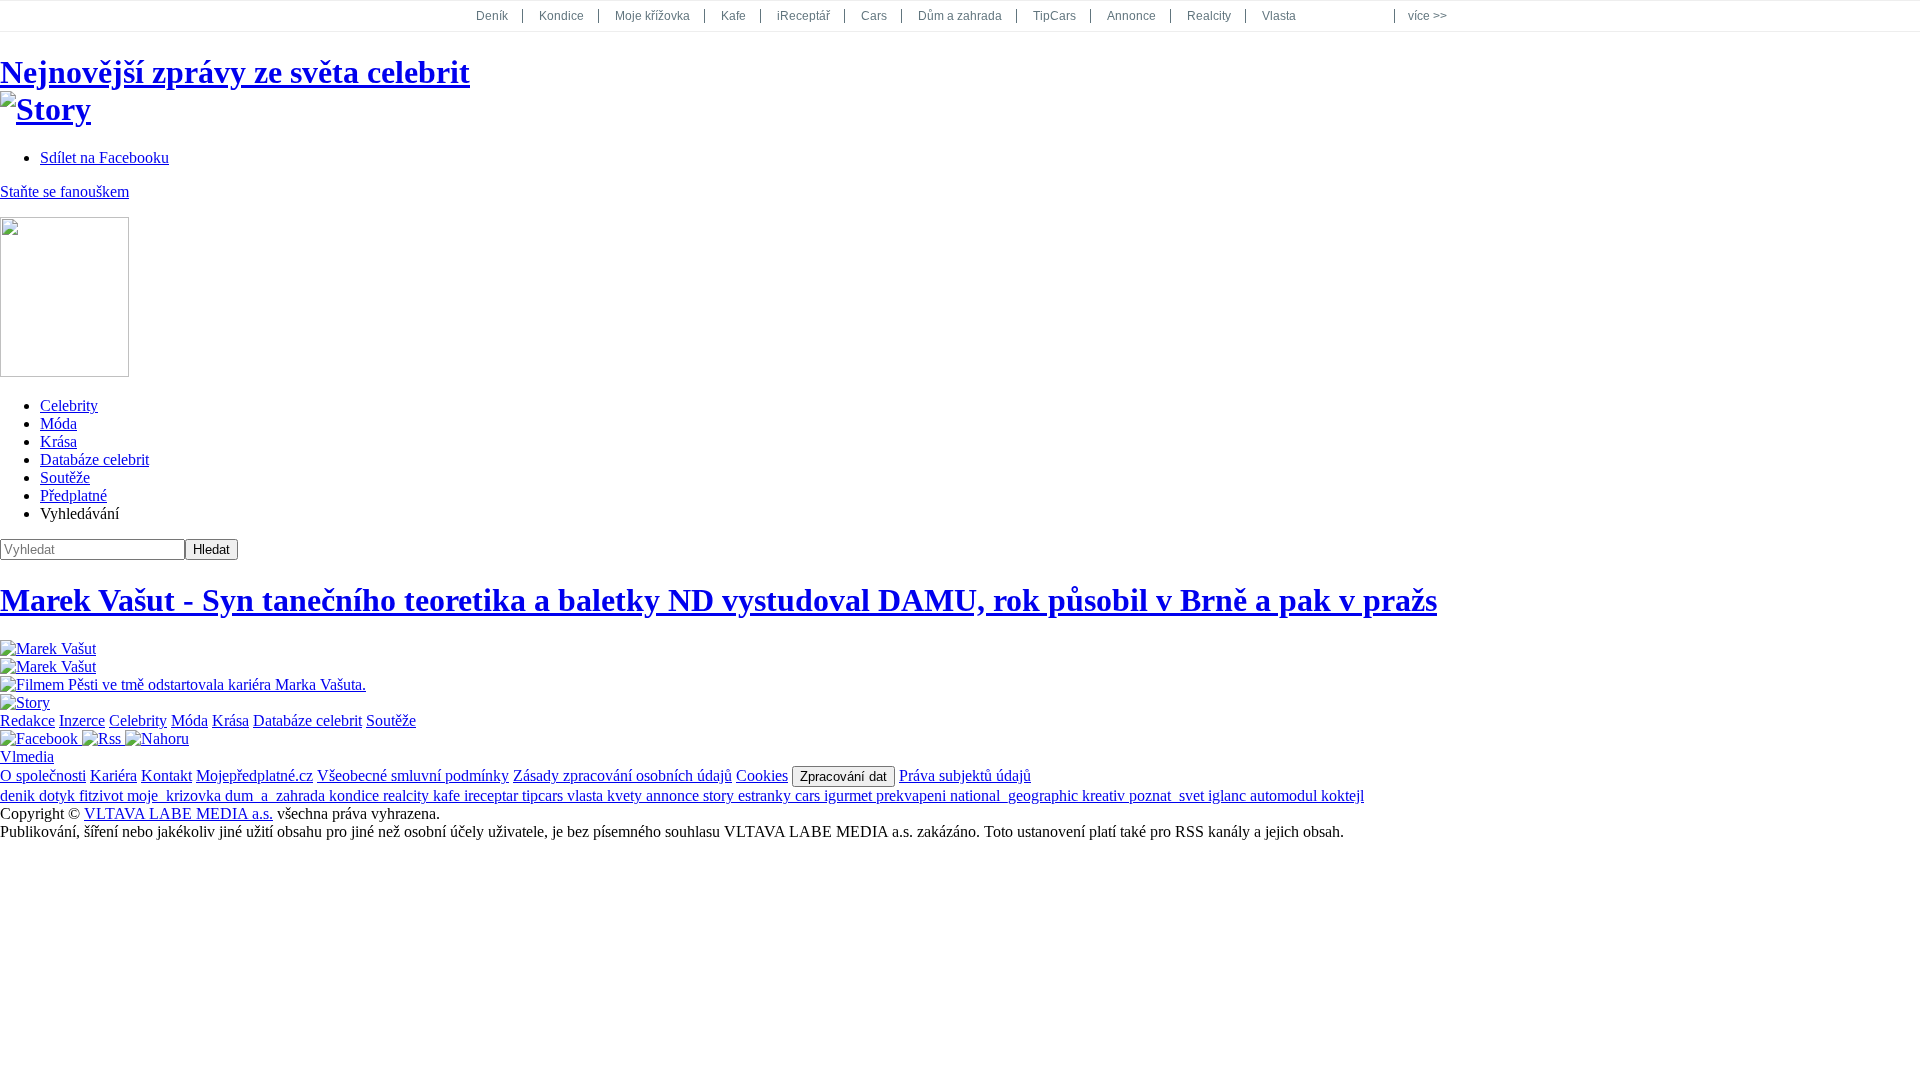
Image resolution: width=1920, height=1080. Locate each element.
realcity (408, 795)
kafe (448, 795)
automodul (1285, 795)
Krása (58, 441)
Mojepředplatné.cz (254, 775)
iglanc (1229, 795)
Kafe (733, 16)
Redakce (27, 720)
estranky (766, 795)
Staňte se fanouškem (64, 191)
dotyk (59, 795)
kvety (626, 795)
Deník (492, 16)
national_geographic (1016, 795)
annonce (674, 795)
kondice (356, 795)
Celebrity (69, 405)
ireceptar (493, 795)
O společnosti (43, 775)
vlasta (587, 795)
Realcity (1209, 16)
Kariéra (113, 775)
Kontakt (166, 775)
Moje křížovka (652, 16)
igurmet (850, 795)
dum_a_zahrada (277, 795)
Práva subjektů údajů (965, 775)
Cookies (762, 775)
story (720, 795)
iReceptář (803, 16)
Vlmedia (27, 756)
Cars (874, 16)
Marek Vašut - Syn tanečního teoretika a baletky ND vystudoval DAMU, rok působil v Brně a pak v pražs (718, 600)
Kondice (561, 16)
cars (809, 795)
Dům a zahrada (960, 16)
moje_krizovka (176, 795)
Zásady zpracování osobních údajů (622, 775)
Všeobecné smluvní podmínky (413, 775)
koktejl (1342, 795)
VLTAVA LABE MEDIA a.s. (178, 813)
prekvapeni (913, 795)
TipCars (1054, 16)
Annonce (1131, 16)
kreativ (1105, 795)
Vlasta (1279, 16)
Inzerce (82, 720)
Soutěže (65, 477)
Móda (58, 423)
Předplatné (73, 495)
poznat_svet (1168, 795)
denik (19, 795)
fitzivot (103, 795)
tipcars (544, 795)
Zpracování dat (843, 776)
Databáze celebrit (94, 459)
